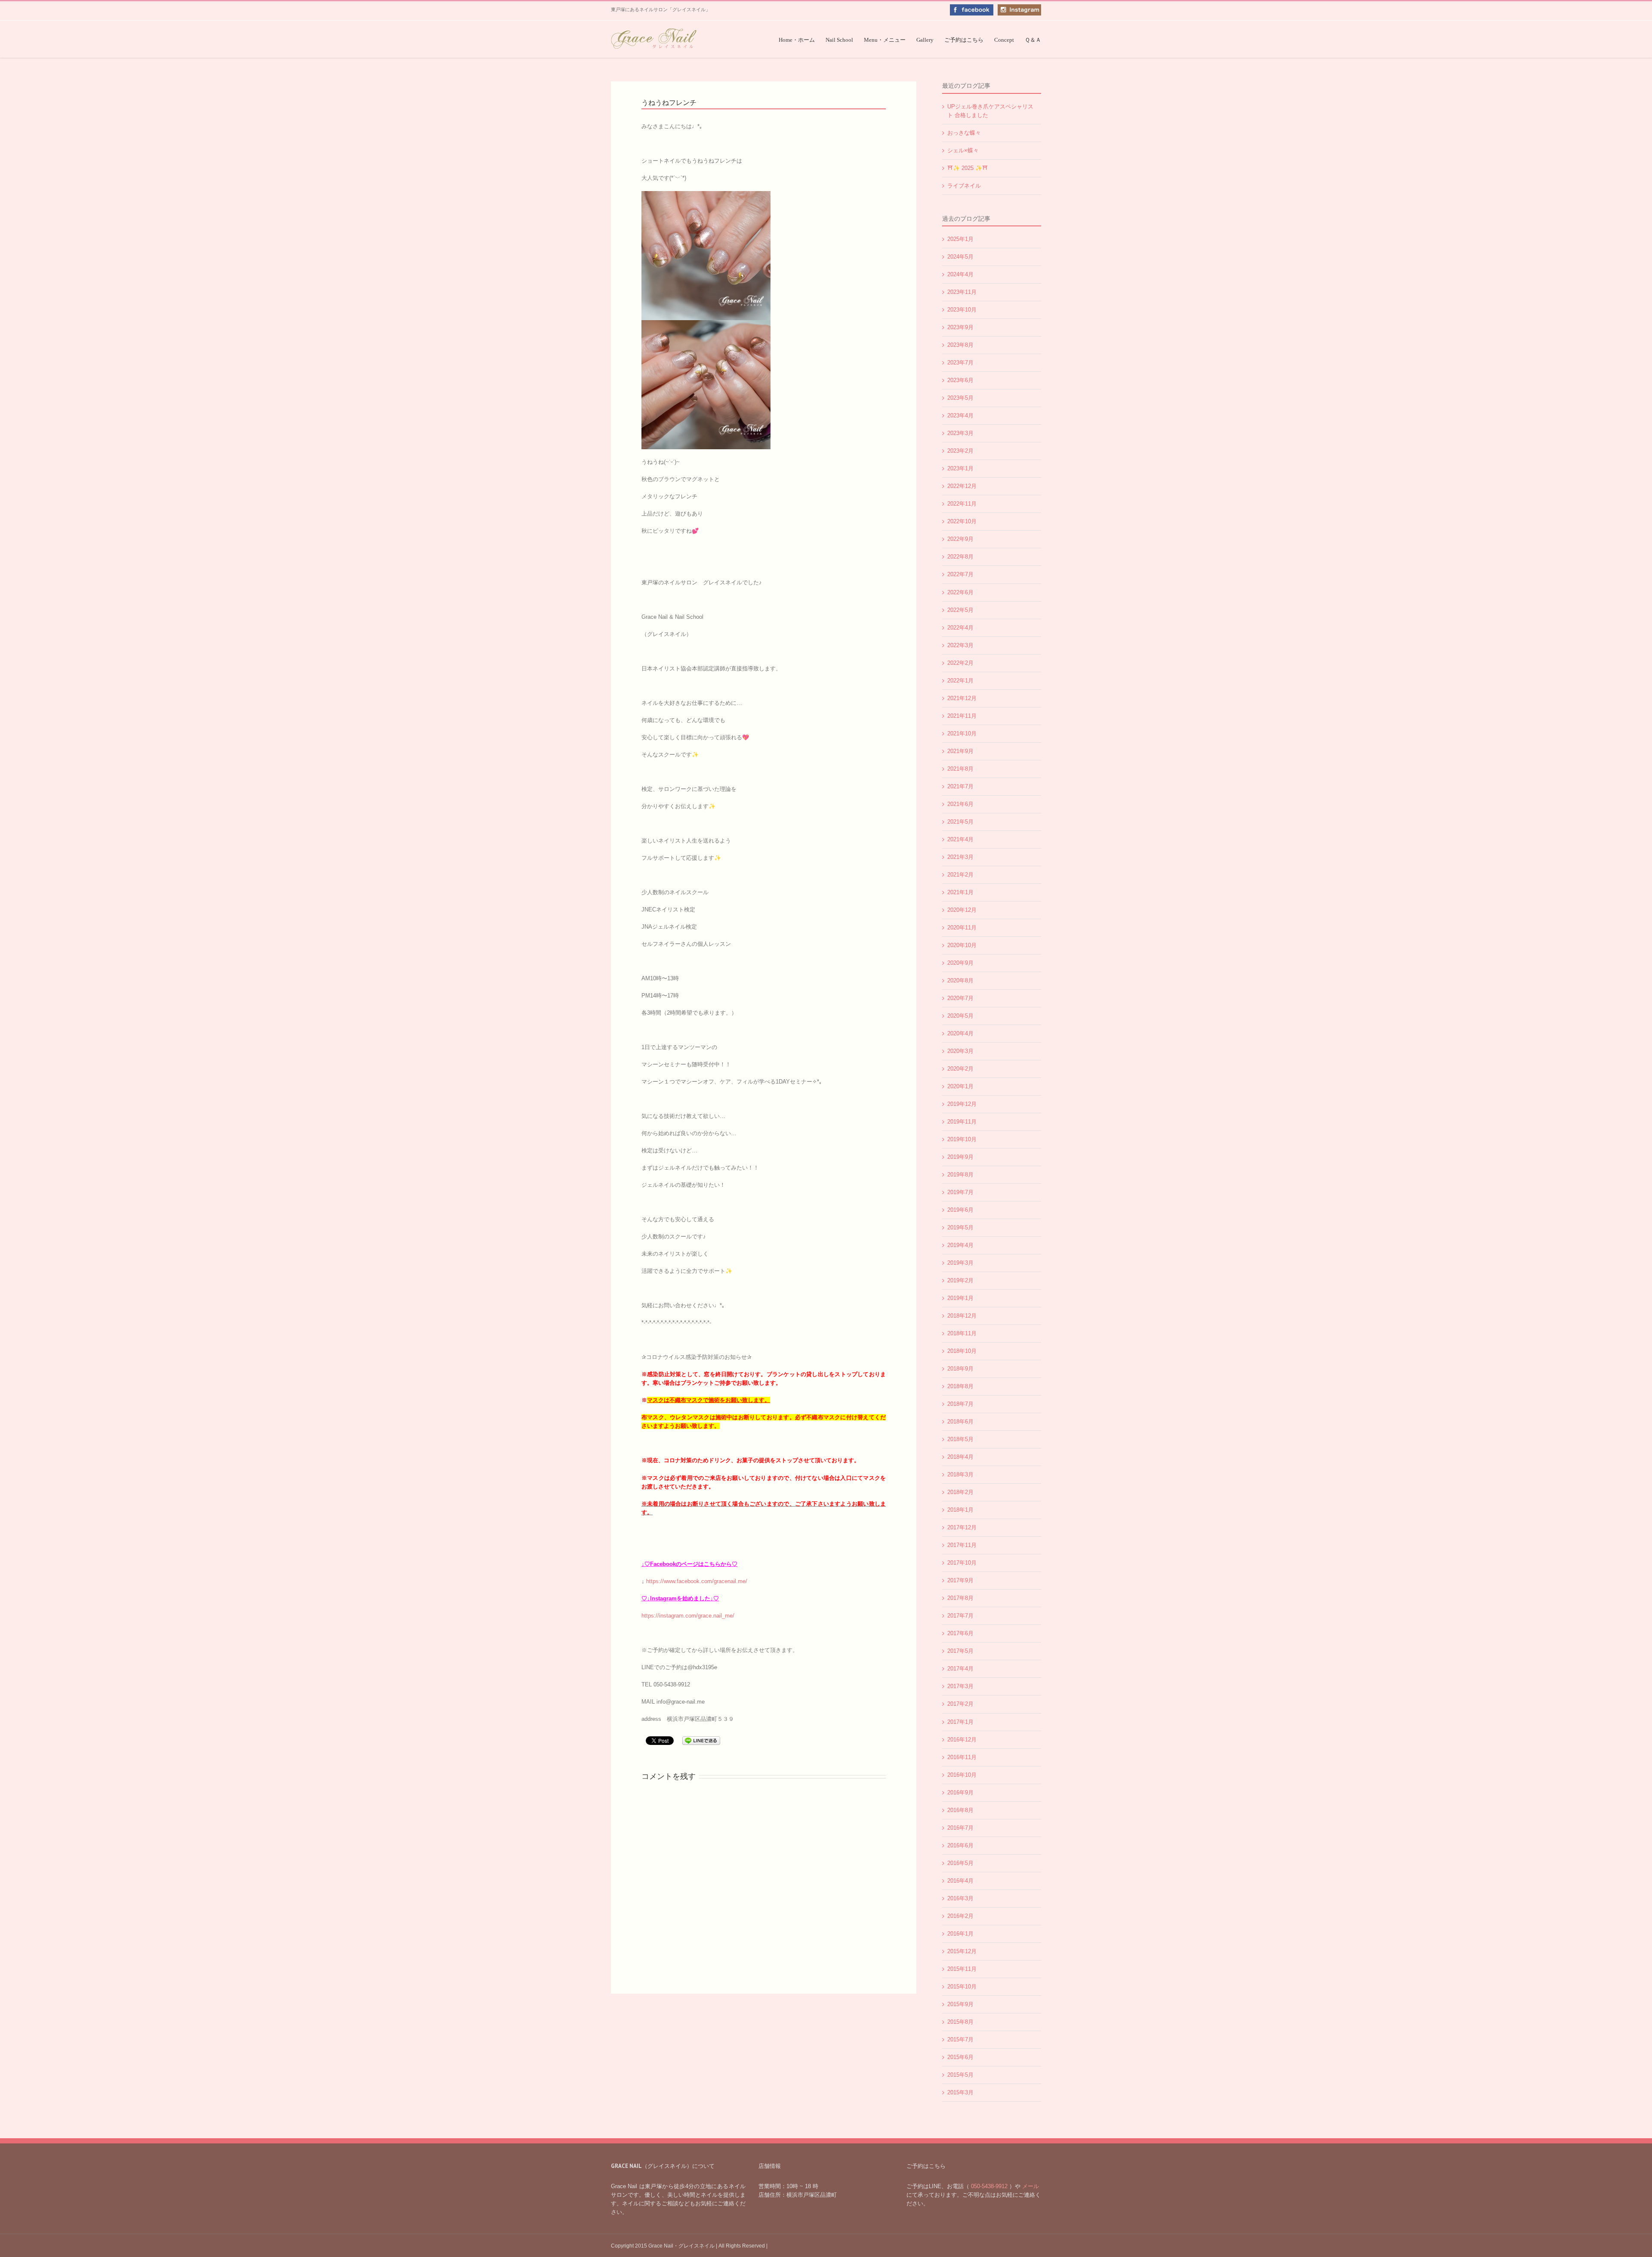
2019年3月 (960, 1263)
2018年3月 (960, 1474)
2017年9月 (960, 1580)
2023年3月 (960, 433)
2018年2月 (960, 1492)
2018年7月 (960, 1404)
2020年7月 (960, 998)
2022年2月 (960, 663)
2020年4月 (960, 1033)
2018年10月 (962, 1351)
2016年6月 (960, 1845)
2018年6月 (960, 1422)
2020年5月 (960, 1016)
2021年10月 (962, 733)
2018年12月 (962, 1316)
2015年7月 (960, 2039)
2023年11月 (962, 292)
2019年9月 (960, 1157)
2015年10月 (962, 1987)
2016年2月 (960, 1916)
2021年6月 (960, 804)
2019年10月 (962, 1139)
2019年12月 (962, 1104)
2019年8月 (960, 1175)
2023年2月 (960, 451)
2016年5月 (960, 1863)
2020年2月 (960, 1069)
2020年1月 (960, 1086)
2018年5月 (960, 1439)
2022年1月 (960, 681)
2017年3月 (960, 1686)
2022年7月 (960, 574)
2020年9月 (960, 963)
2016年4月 (960, 1881)
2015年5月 (960, 2075)
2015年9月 (960, 2004)
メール (1030, 2186)
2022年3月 (960, 645)
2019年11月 (962, 1122)
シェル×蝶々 (963, 150)
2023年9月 (960, 327)
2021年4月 (960, 839)
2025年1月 (960, 239)
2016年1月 (960, 1934)
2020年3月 (960, 1051)
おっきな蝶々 (964, 133)
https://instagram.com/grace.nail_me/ (688, 1616)
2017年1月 (960, 1722)
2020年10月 (962, 945)
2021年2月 (960, 875)
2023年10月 (962, 310)
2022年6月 (960, 592)
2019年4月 (960, 1245)
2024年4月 (960, 274)
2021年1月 (960, 892)
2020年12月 (962, 910)
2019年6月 (960, 1210)
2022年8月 (960, 557)
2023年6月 (960, 380)
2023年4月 (960, 415)
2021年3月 (960, 857)
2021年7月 (960, 786)
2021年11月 (962, 716)
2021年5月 (960, 822)
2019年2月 (960, 1280)
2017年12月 (962, 1527)
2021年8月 (960, 769)
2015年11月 (962, 1969)
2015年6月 (960, 2057)
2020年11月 (962, 928)
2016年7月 (960, 1828)
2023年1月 (960, 468)
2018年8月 (960, 1386)
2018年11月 (962, 1333)
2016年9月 (960, 1792)
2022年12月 (962, 486)
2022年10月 (962, 521)
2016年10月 (962, 1775)
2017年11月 (962, 1545)
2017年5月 (960, 1651)
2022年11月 (962, 504)
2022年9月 (960, 539)
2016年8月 (960, 1810)
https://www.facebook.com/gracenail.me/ (697, 1581)
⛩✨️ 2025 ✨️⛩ (968, 168)
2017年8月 (960, 1598)
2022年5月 (960, 610)
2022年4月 (960, 628)
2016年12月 (962, 1740)
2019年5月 (960, 1227)
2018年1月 (960, 1510)
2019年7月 (960, 1192)
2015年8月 (960, 2022)
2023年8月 (960, 345)
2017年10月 (962, 1563)
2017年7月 (960, 1616)
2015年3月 (960, 2092)
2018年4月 (960, 1457)
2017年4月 (960, 1669)
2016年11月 (962, 1757)
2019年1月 (960, 1298)
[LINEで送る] (701, 1740)
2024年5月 (960, 257)
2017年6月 (960, 1633)
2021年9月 (960, 751)
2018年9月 (960, 1369)
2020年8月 (960, 980)
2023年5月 (960, 398)
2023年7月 (960, 363)
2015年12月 (962, 1951)
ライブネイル (964, 186)
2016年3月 (960, 1898)
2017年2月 (960, 1704)
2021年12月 (962, 698)
